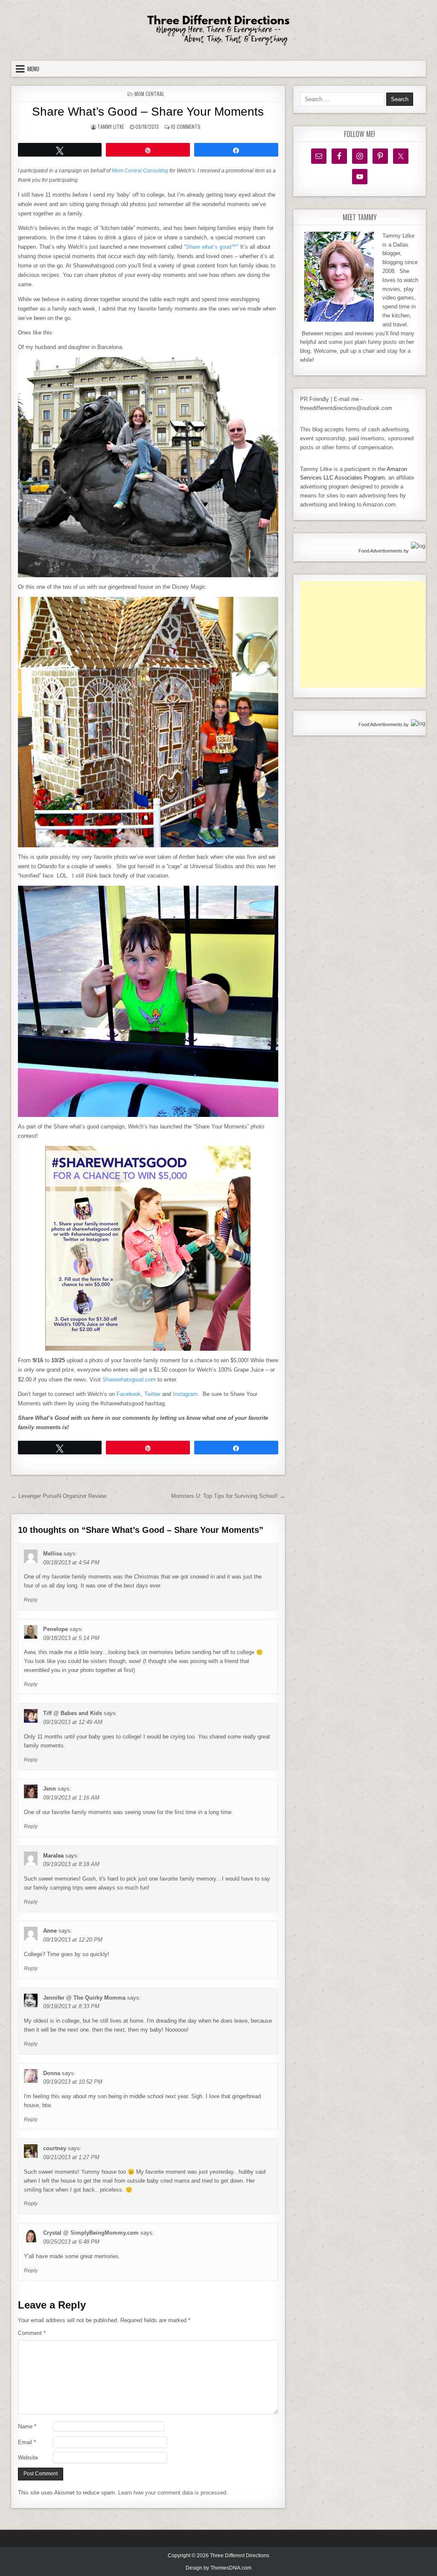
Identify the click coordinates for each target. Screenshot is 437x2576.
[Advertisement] (364, 634)
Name (27, 2426)
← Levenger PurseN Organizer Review (59, 1496)
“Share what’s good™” (211, 247)
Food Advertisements (380, 551)
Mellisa (52, 1554)
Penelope (55, 1629)
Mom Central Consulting (140, 170)
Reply (31, 1600)
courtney (55, 2148)
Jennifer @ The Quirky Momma (84, 1998)
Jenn (50, 1789)
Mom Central (149, 94)
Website (28, 2458)
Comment (32, 2333)
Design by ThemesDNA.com (218, 2568)
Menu (33, 69)
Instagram (185, 1394)
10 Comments (186, 126)
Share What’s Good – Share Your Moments (148, 112)
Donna (52, 2073)
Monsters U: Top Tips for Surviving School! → (228, 1496)
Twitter (152, 1394)
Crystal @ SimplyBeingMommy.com (91, 2233)
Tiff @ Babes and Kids (73, 1713)
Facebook (129, 1394)
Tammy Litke (111, 126)
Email (27, 2442)
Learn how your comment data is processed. (173, 2493)
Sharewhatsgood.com (129, 1380)
